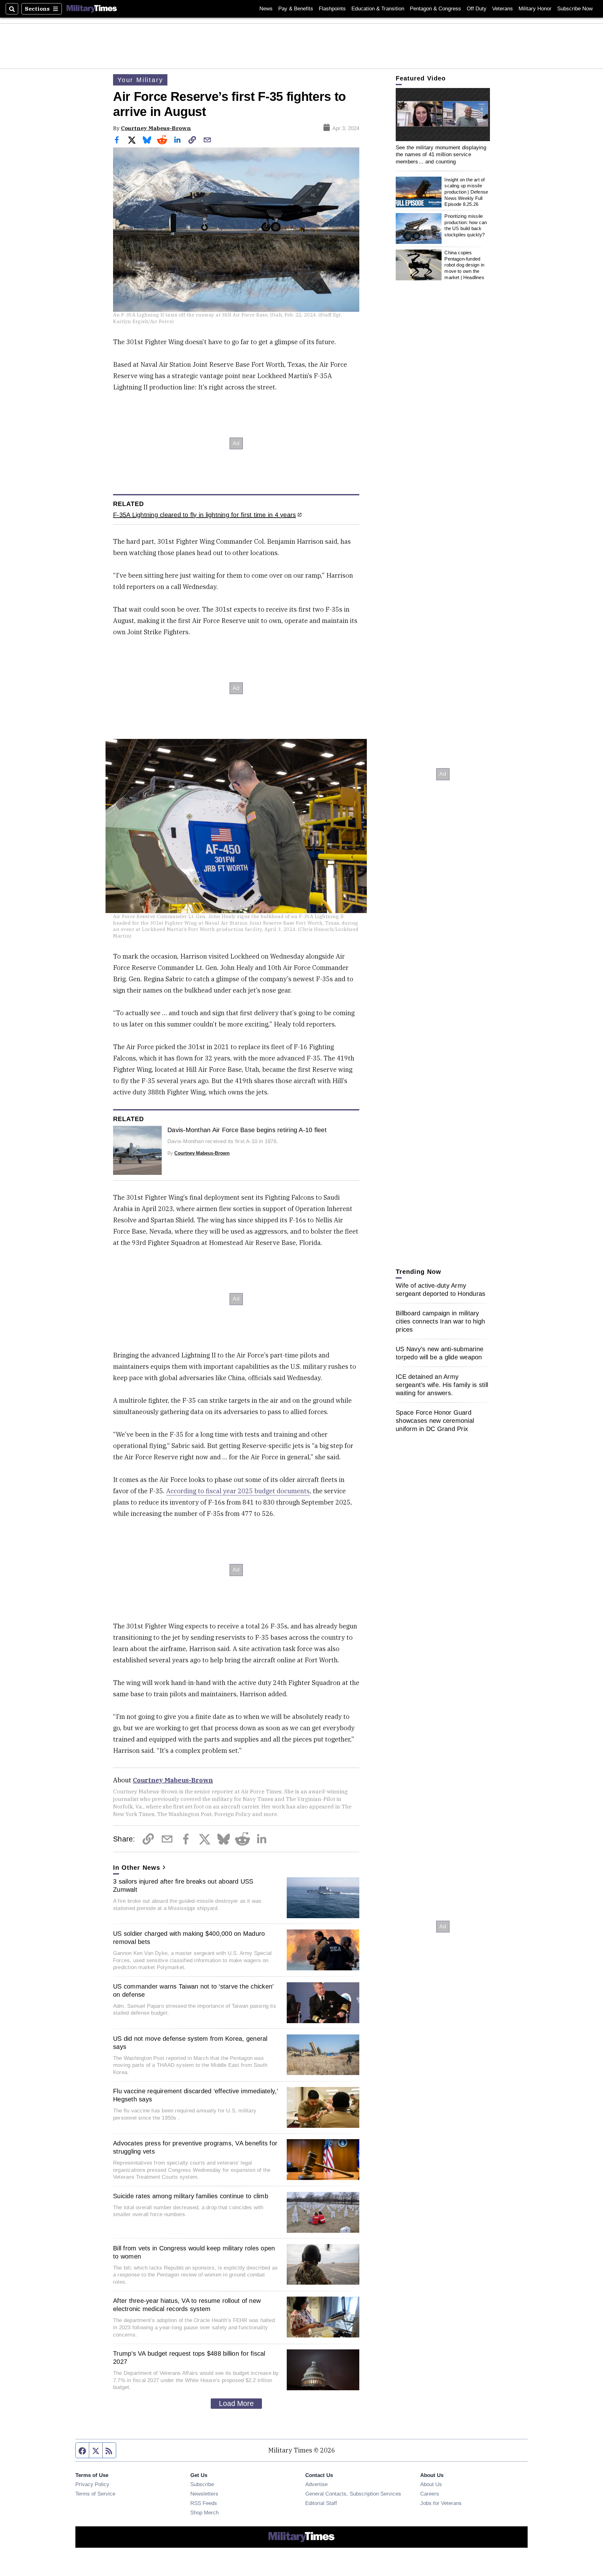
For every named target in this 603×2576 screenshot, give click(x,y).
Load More (236, 2403)
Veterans (503, 9)
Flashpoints (332, 9)
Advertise (316, 2484)
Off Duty (477, 9)
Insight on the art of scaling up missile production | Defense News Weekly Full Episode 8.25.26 (466, 192)
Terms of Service (95, 2494)
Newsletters (204, 2494)
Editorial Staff (321, 2503)
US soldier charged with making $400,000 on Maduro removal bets (189, 1938)
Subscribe (202, 2484)
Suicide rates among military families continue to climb (191, 2196)
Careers (430, 2494)
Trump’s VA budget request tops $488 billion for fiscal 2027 (189, 2358)
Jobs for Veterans (441, 2503)
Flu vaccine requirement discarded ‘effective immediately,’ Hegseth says (196, 2095)
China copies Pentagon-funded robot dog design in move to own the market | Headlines (464, 265)
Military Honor (535, 9)
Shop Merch (204, 2513)
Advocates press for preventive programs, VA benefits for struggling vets (195, 2147)
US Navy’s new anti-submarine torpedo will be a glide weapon (440, 1353)
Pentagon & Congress (435, 9)
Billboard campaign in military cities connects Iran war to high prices (440, 1321)
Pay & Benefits (296, 9)
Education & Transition (378, 9)
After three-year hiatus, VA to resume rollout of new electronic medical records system (187, 2305)
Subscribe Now (575, 9)
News (266, 9)
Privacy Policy (92, 2484)
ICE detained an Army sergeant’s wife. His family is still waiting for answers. (442, 1385)
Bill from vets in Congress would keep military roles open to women (194, 2252)
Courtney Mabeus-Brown (156, 128)
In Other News (137, 1868)
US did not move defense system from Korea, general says (190, 2043)
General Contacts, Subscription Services (353, 2494)
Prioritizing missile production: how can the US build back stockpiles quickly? (466, 225)
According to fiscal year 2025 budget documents (238, 1491)
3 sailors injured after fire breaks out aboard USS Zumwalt (183, 1885)
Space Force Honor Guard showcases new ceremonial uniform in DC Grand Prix (435, 1421)
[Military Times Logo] (92, 9)
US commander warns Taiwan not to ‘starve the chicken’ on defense (193, 1990)
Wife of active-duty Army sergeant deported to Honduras (440, 1290)
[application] (443, 115)
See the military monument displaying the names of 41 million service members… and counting (441, 154)
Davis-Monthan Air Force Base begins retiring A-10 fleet (247, 1130)
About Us (431, 2484)
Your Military (140, 80)
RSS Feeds (204, 2503)
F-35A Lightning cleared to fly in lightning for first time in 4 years (204, 515)
